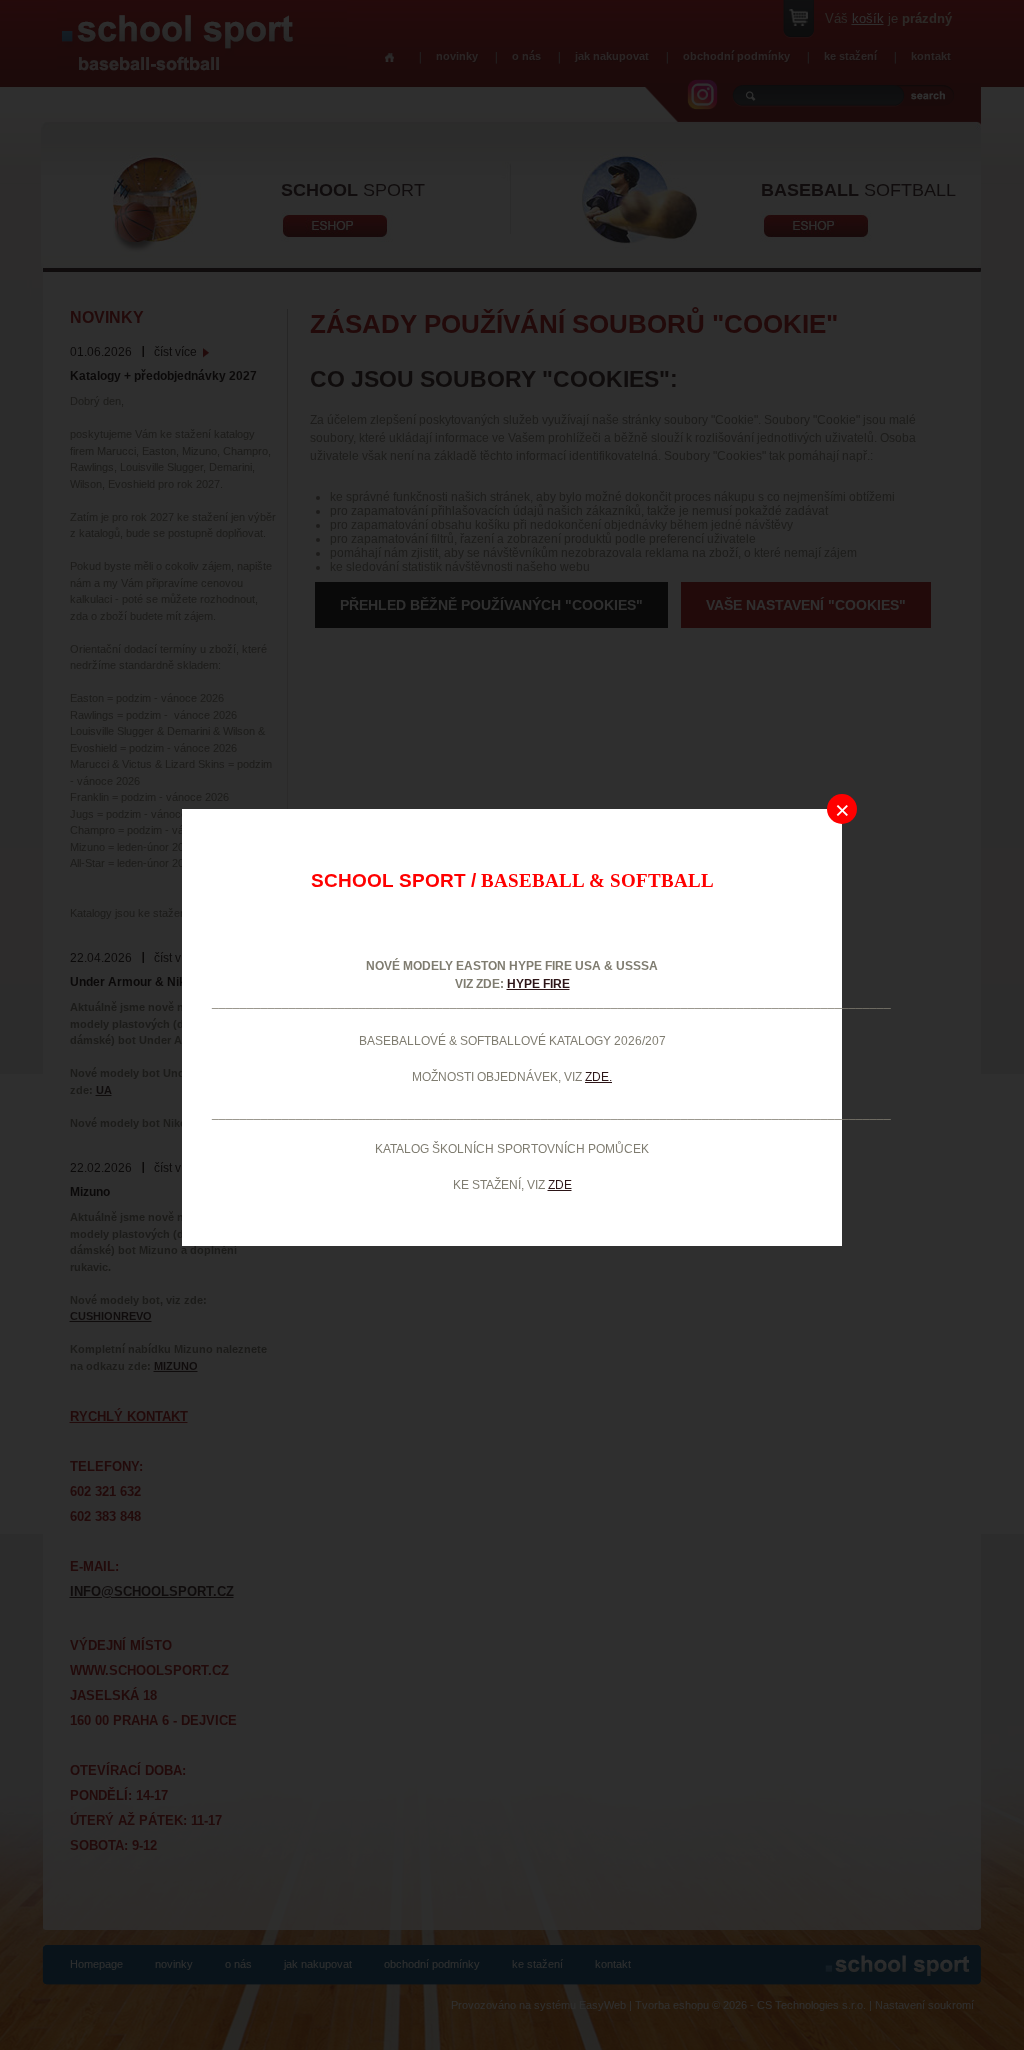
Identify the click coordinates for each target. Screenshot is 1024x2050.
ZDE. (598, 1077)
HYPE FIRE (538, 984)
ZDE (560, 1185)
